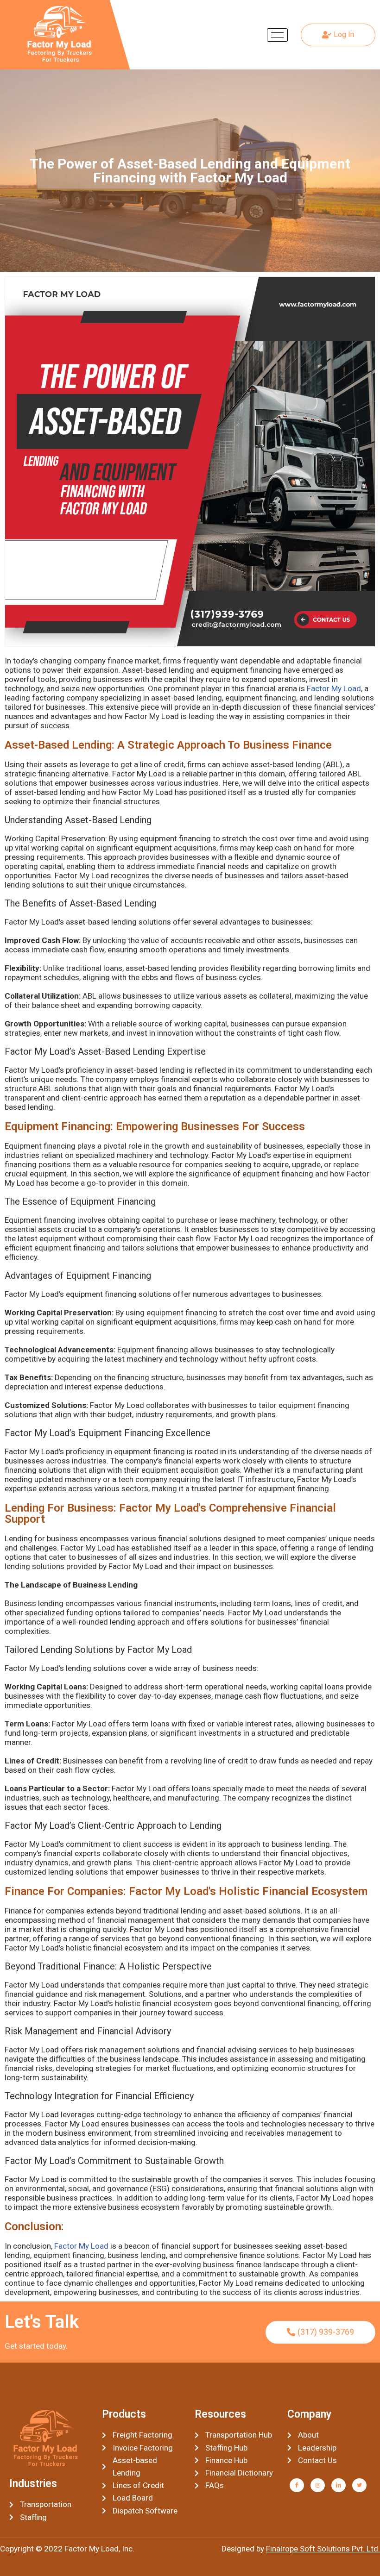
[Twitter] (359, 2485)
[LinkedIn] (339, 2485)
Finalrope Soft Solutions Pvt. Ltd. (323, 2549)
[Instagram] (318, 2485)
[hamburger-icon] (277, 35)
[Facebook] (297, 2485)
